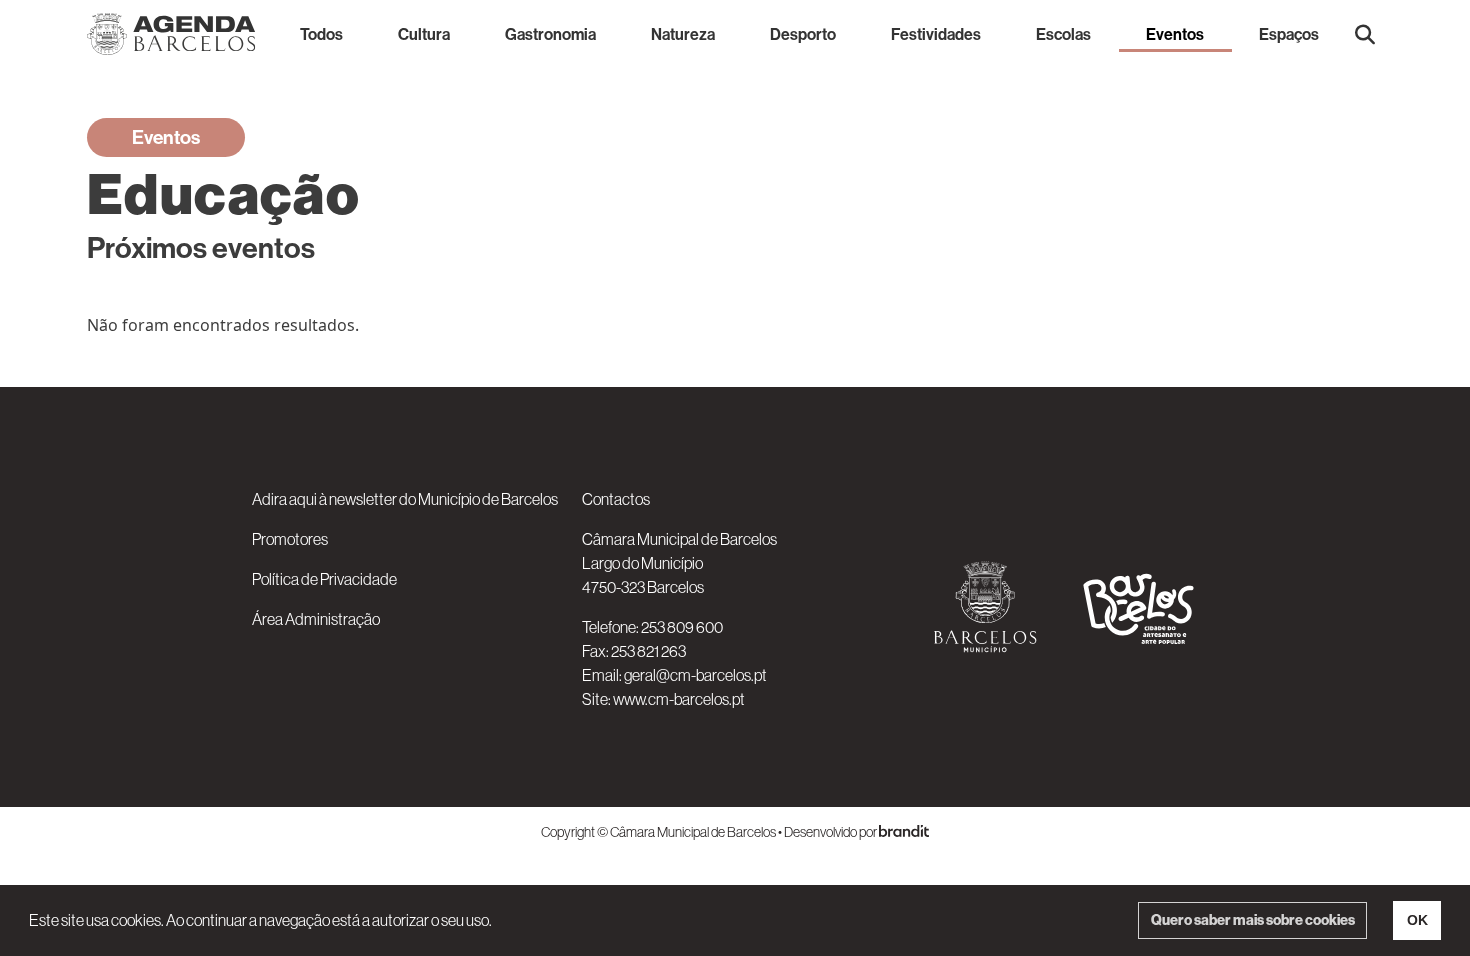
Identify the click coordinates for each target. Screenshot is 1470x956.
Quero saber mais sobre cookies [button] (1253, 920)
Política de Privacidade (324, 579)
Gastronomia (550, 34)
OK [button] (1417, 920)
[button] (1365, 34)
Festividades (936, 34)
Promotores (290, 539)
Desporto (803, 34)
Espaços (1289, 34)
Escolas (1063, 34)
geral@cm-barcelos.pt (695, 675)
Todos (321, 34)
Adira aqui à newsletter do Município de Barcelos (405, 499)
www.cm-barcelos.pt (679, 699)
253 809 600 (682, 627)
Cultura (424, 34)
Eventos (1175, 34)
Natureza (683, 34)
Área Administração (316, 619)
